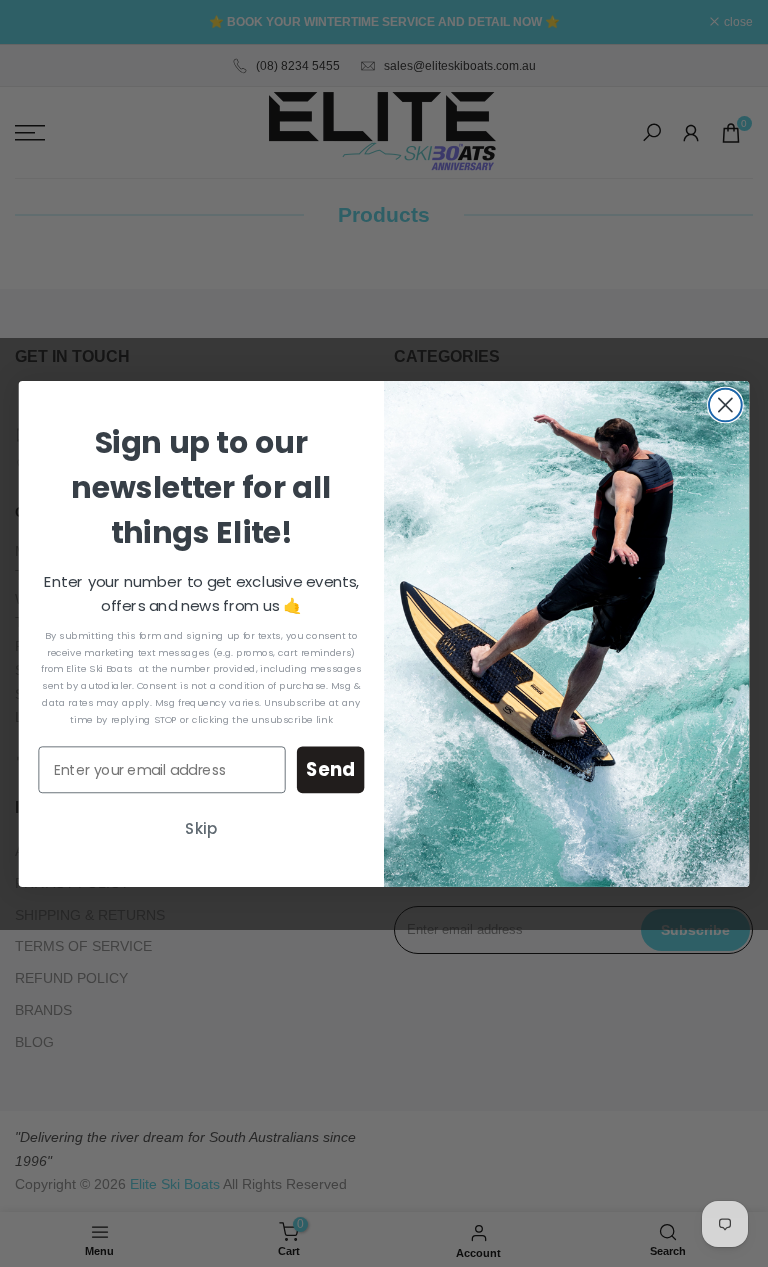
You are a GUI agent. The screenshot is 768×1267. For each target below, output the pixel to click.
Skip (201, 829)
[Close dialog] (725, 404)
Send (330, 769)
